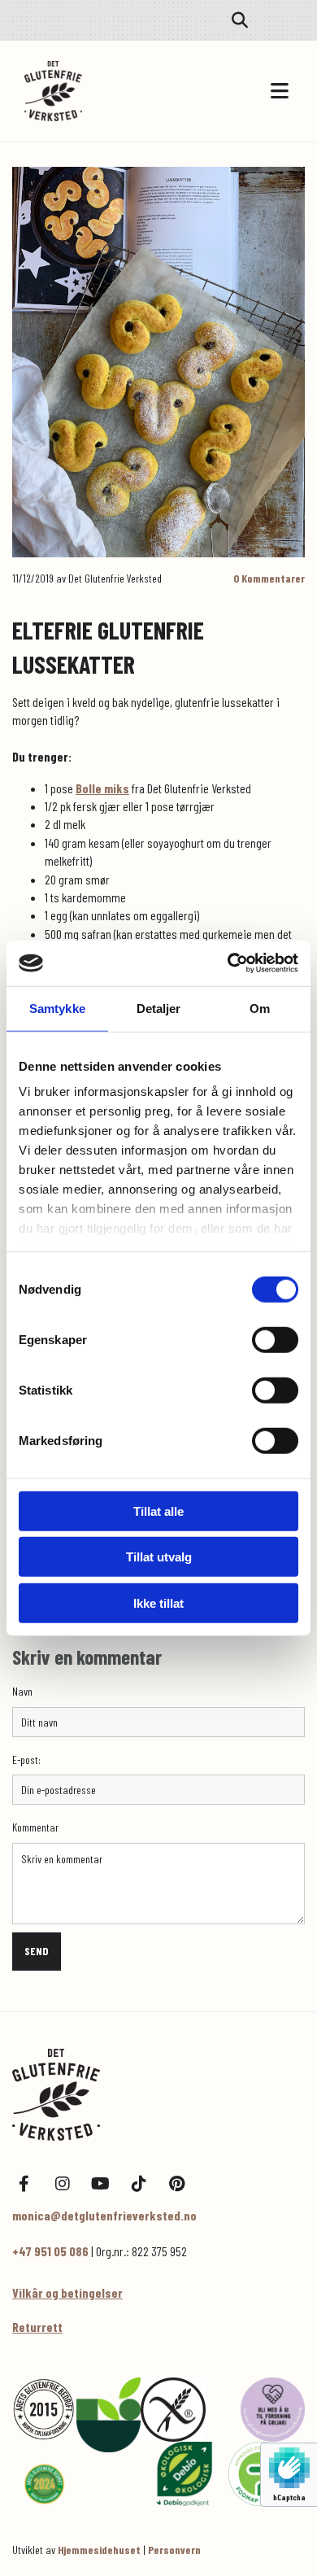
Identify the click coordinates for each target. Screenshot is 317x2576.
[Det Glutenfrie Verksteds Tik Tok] (139, 2183)
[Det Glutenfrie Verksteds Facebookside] (24, 2183)
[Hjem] (158, 2095)
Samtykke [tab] (57, 1008)
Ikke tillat (158, 1602)
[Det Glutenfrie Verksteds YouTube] (100, 2183)
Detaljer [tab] (159, 1008)
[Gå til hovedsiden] (91, 91)
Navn (22, 1692)
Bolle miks (102, 788)
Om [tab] (260, 1008)
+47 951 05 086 (50, 2251)
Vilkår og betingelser (67, 2292)
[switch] (275, 1339)
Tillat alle (158, 1511)
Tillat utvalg (159, 1557)
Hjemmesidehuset (99, 2550)
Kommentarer (269, 578)
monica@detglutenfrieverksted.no (104, 2215)
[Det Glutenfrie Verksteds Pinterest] (177, 2183)
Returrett (37, 2327)
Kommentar (35, 1827)
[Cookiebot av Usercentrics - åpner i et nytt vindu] (228, 963)
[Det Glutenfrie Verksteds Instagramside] (62, 2183)
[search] (240, 20)
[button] (228, 92)
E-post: (26, 1760)
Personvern (174, 2550)
